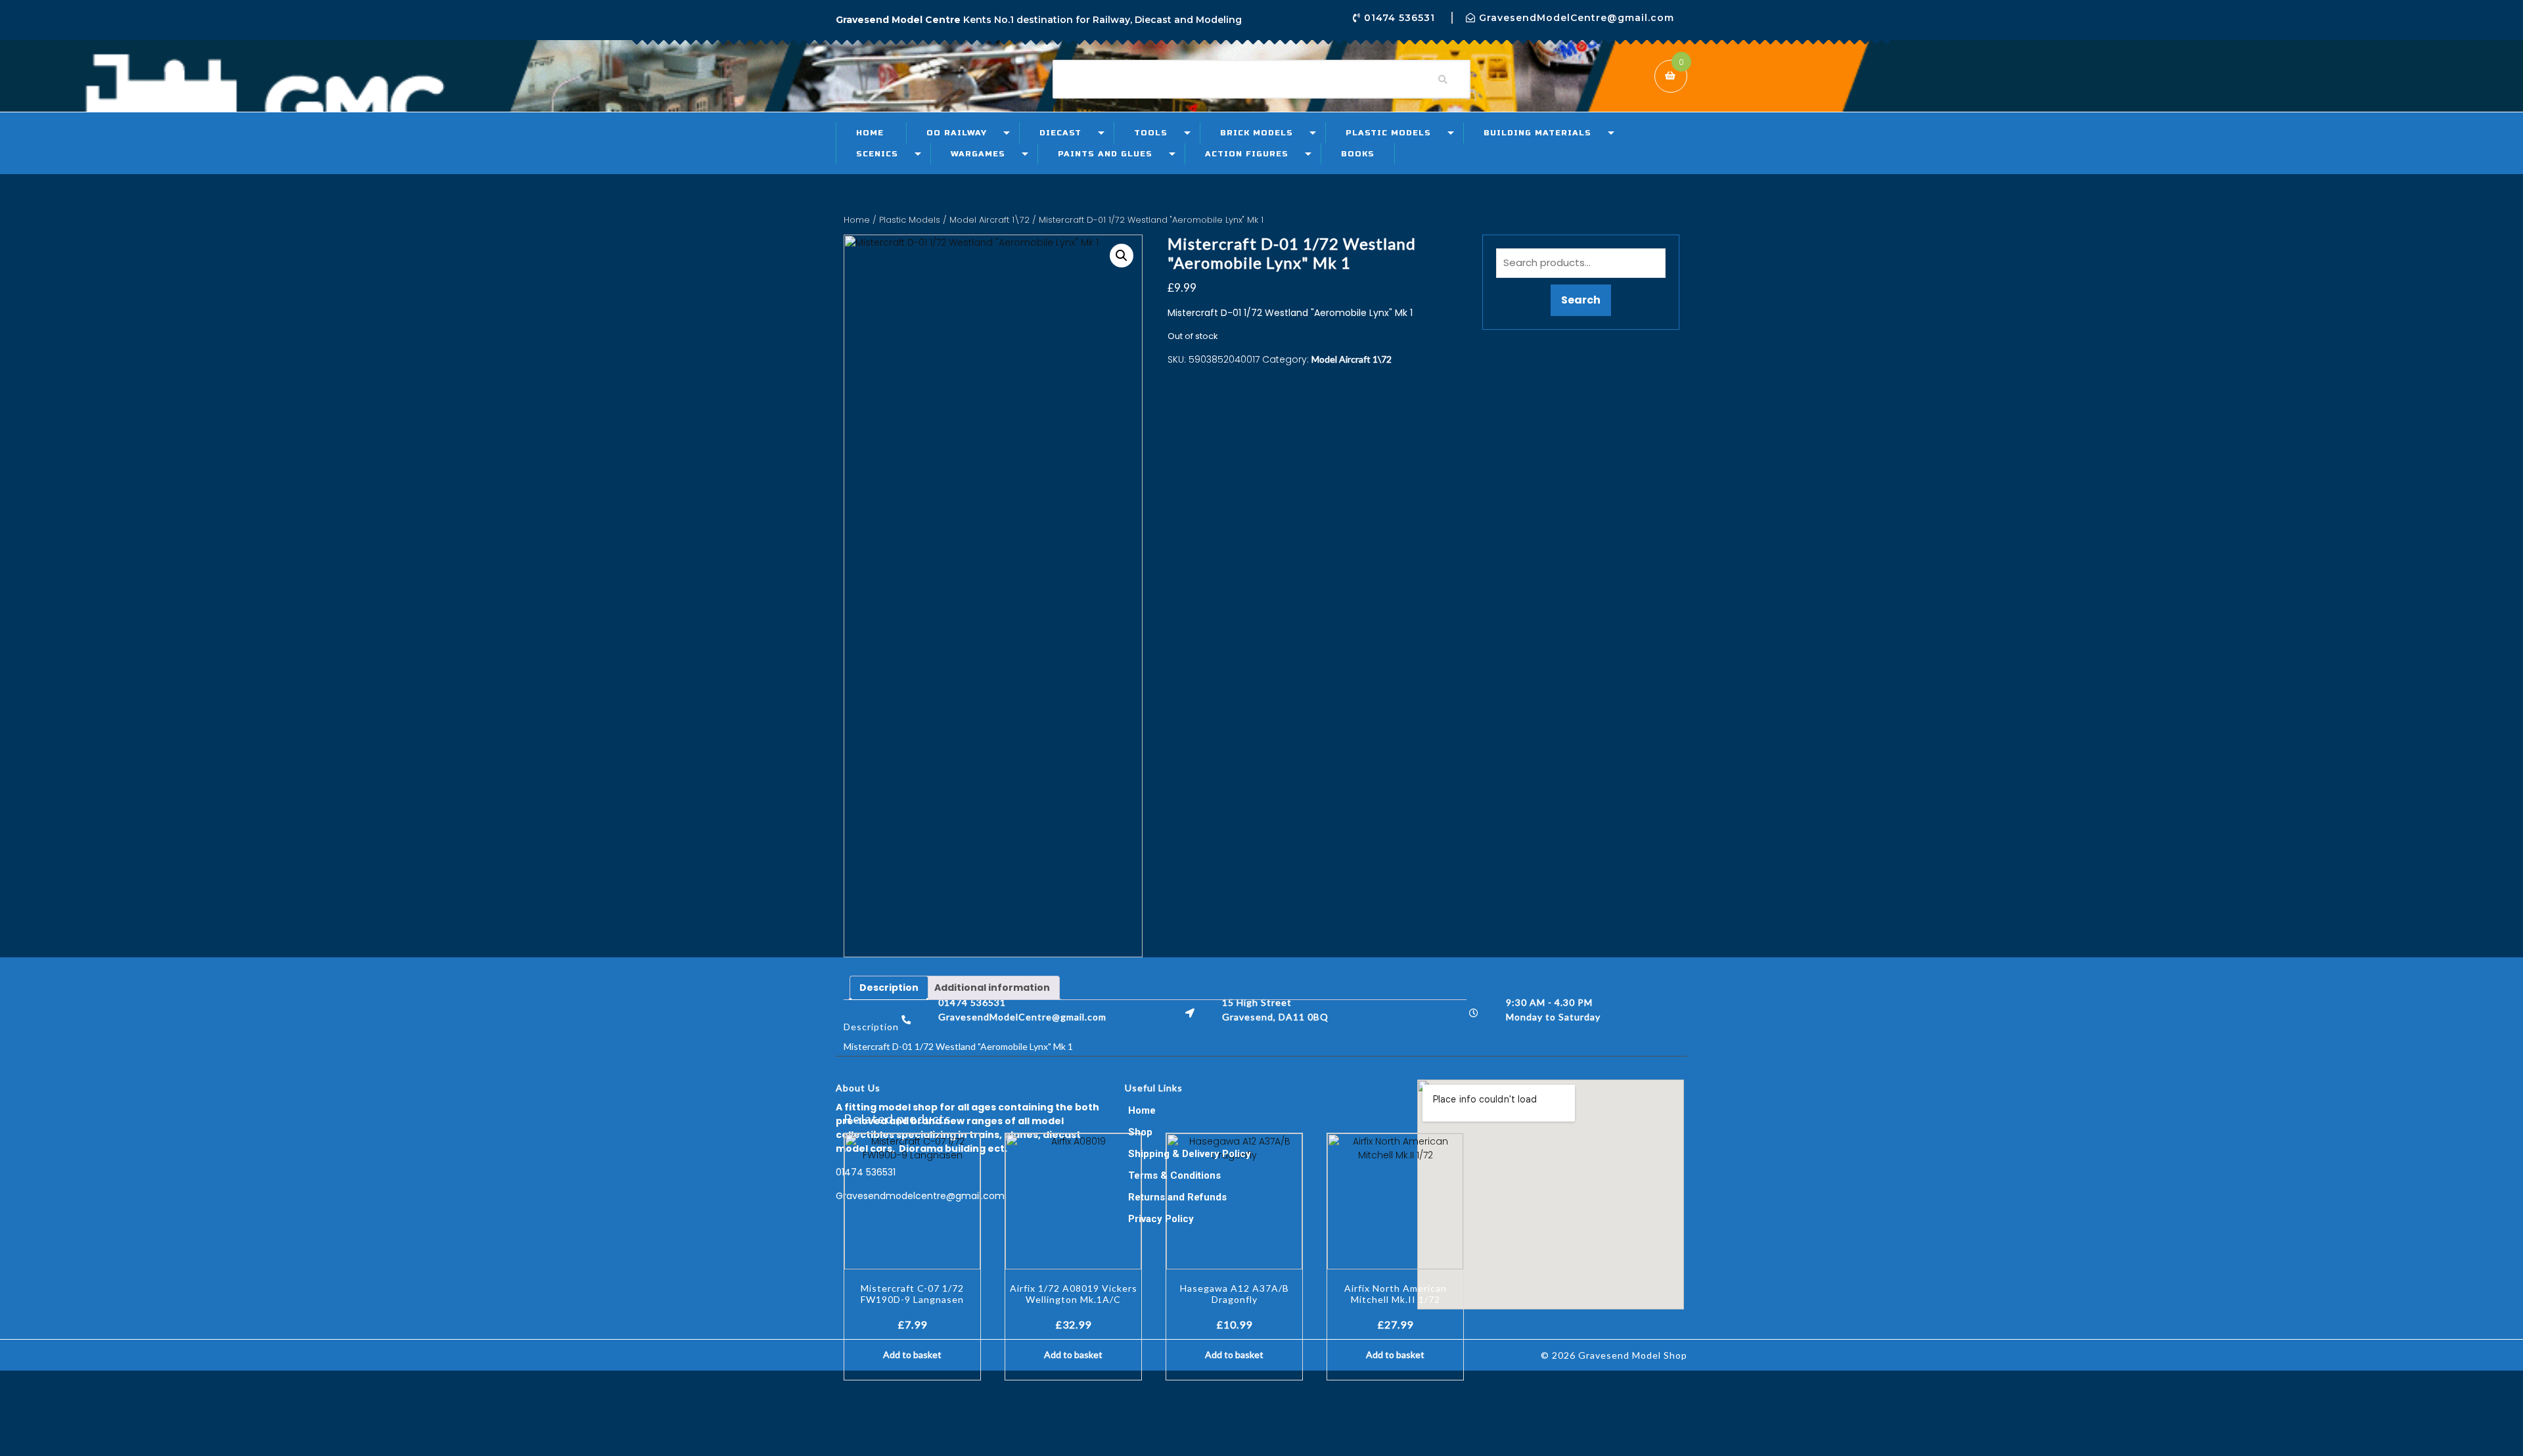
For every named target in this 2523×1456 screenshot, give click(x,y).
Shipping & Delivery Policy (1190, 1154)
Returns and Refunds (1177, 1197)
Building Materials (1537, 133)
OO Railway (957, 133)
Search (1581, 300)
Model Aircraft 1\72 (989, 220)
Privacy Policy (1161, 1219)
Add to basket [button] (912, 1354)
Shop (1140, 1132)
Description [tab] (889, 988)
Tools (1151, 133)
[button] (1122, 256)
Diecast (1060, 133)
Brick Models (1257, 133)
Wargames (978, 154)
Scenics (877, 154)
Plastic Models (1388, 133)
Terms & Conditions (1174, 1175)
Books (1358, 154)
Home (870, 133)
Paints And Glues (1105, 154)
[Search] (1443, 80)
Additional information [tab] (992, 988)
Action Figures (1247, 154)
